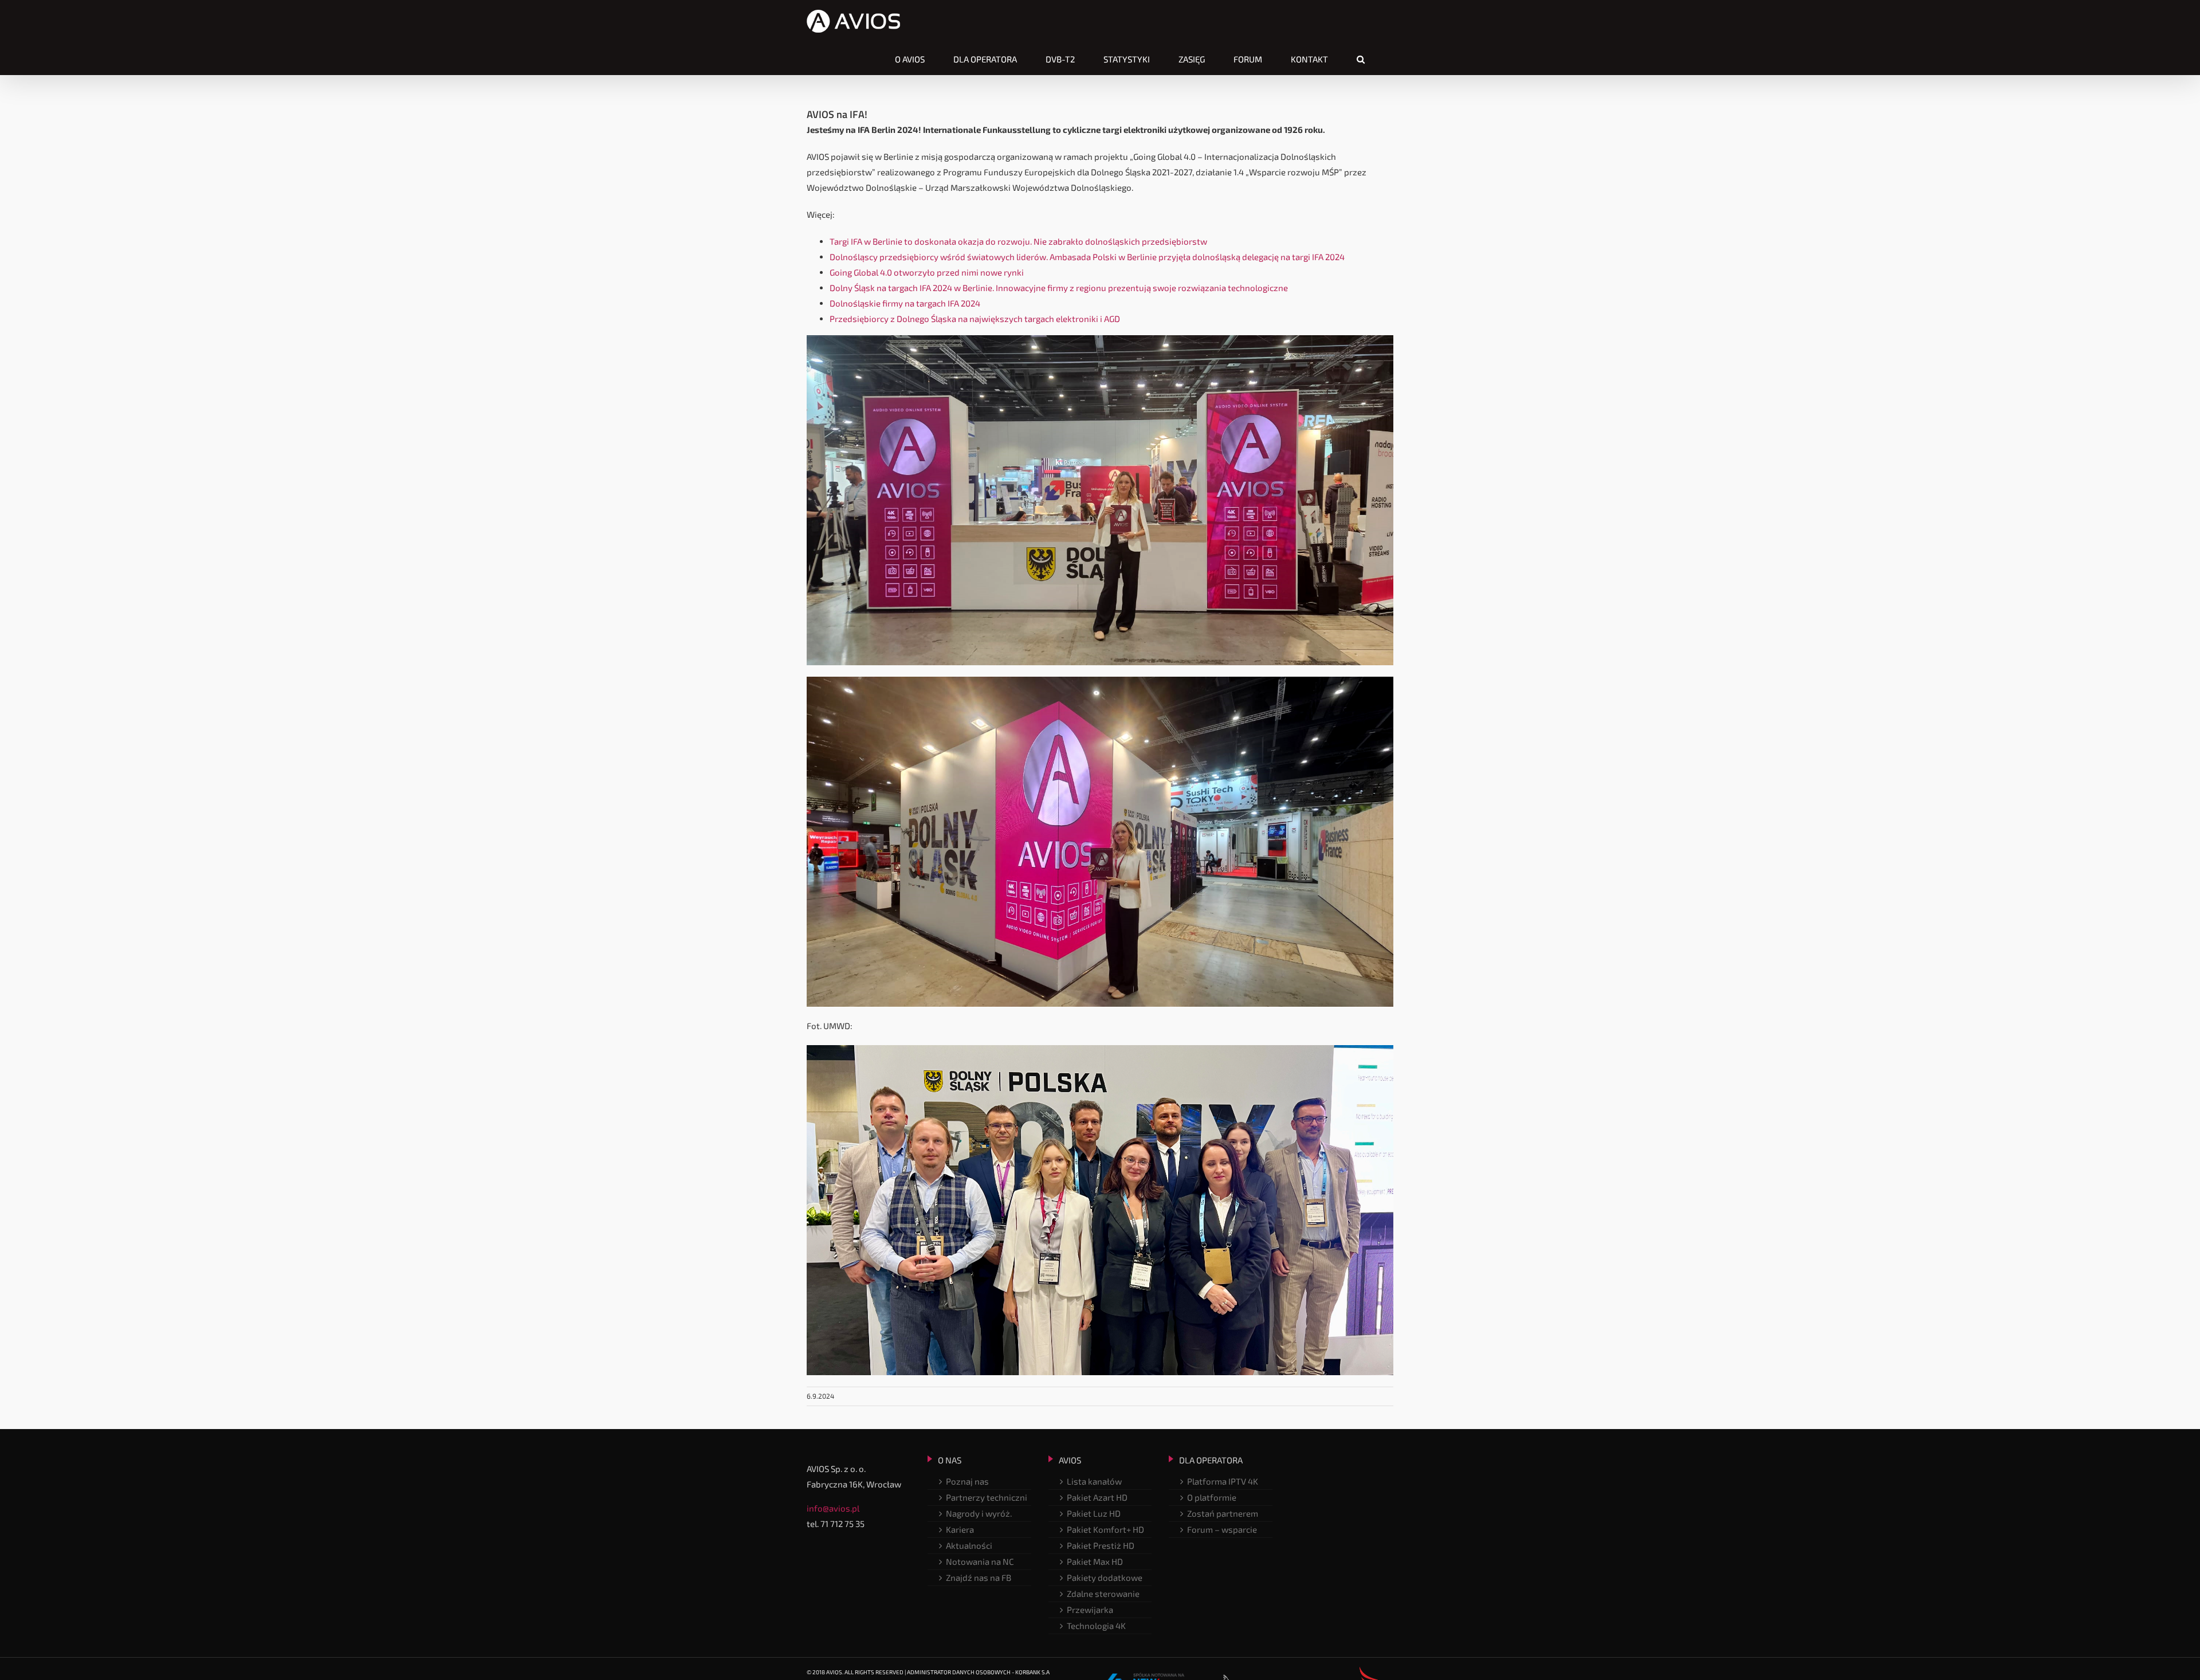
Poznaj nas (967, 1481)
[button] (1361, 59)
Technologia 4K (1096, 1626)
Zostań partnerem (1223, 1513)
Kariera (960, 1529)
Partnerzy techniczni (987, 1497)
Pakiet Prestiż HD (1101, 1545)
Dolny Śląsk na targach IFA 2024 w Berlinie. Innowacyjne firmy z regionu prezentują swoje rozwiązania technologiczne (1059, 288)
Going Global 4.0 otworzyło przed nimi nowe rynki (927, 272)
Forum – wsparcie (1222, 1529)
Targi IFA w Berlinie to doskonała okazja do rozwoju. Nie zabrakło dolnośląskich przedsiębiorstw (1018, 241)
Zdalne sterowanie (1103, 1593)
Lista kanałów (1094, 1481)
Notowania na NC (980, 1561)
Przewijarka (1090, 1610)
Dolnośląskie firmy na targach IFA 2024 (905, 303)
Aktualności (969, 1545)
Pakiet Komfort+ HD (1105, 1529)
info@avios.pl (833, 1508)
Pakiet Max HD (1095, 1561)
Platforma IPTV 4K (1223, 1481)
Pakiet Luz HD (1094, 1513)
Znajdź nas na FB (979, 1577)
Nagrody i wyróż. (979, 1513)
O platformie (1212, 1497)
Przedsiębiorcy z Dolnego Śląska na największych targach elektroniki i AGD (975, 319)
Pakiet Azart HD (1097, 1497)
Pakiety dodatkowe (1105, 1577)
